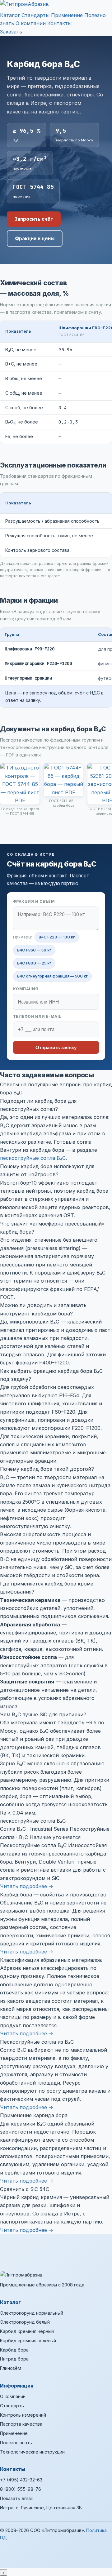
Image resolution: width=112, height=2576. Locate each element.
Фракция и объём (34, 901)
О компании (31, 23)
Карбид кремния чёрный (27, 2331)
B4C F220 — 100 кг (57, 937)
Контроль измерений (23, 2415)
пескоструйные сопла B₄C (33, 1158)
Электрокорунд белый (25, 2322)
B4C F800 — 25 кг (34, 963)
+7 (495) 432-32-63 (21, 2480)
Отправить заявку (56, 1047)
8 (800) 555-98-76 (21, 2489)
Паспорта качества (21, 2424)
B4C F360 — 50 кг (34, 950)
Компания (26, 989)
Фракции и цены (35, 239)
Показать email (16, 2498)
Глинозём (11, 2368)
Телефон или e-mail (37, 1016)
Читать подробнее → (27, 1886)
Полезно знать (16, 2443)
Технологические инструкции (32, 2452)
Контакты (59, 23)
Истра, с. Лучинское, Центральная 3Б (41, 2508)
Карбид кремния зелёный (28, 2341)
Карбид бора (14, 2350)
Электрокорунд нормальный (32, 2313)
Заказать (11, 32)
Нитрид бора (14, 2359)
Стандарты (35, 15)
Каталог (10, 15)
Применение (67, 15)
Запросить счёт (34, 219)
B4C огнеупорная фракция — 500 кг (52, 976)
